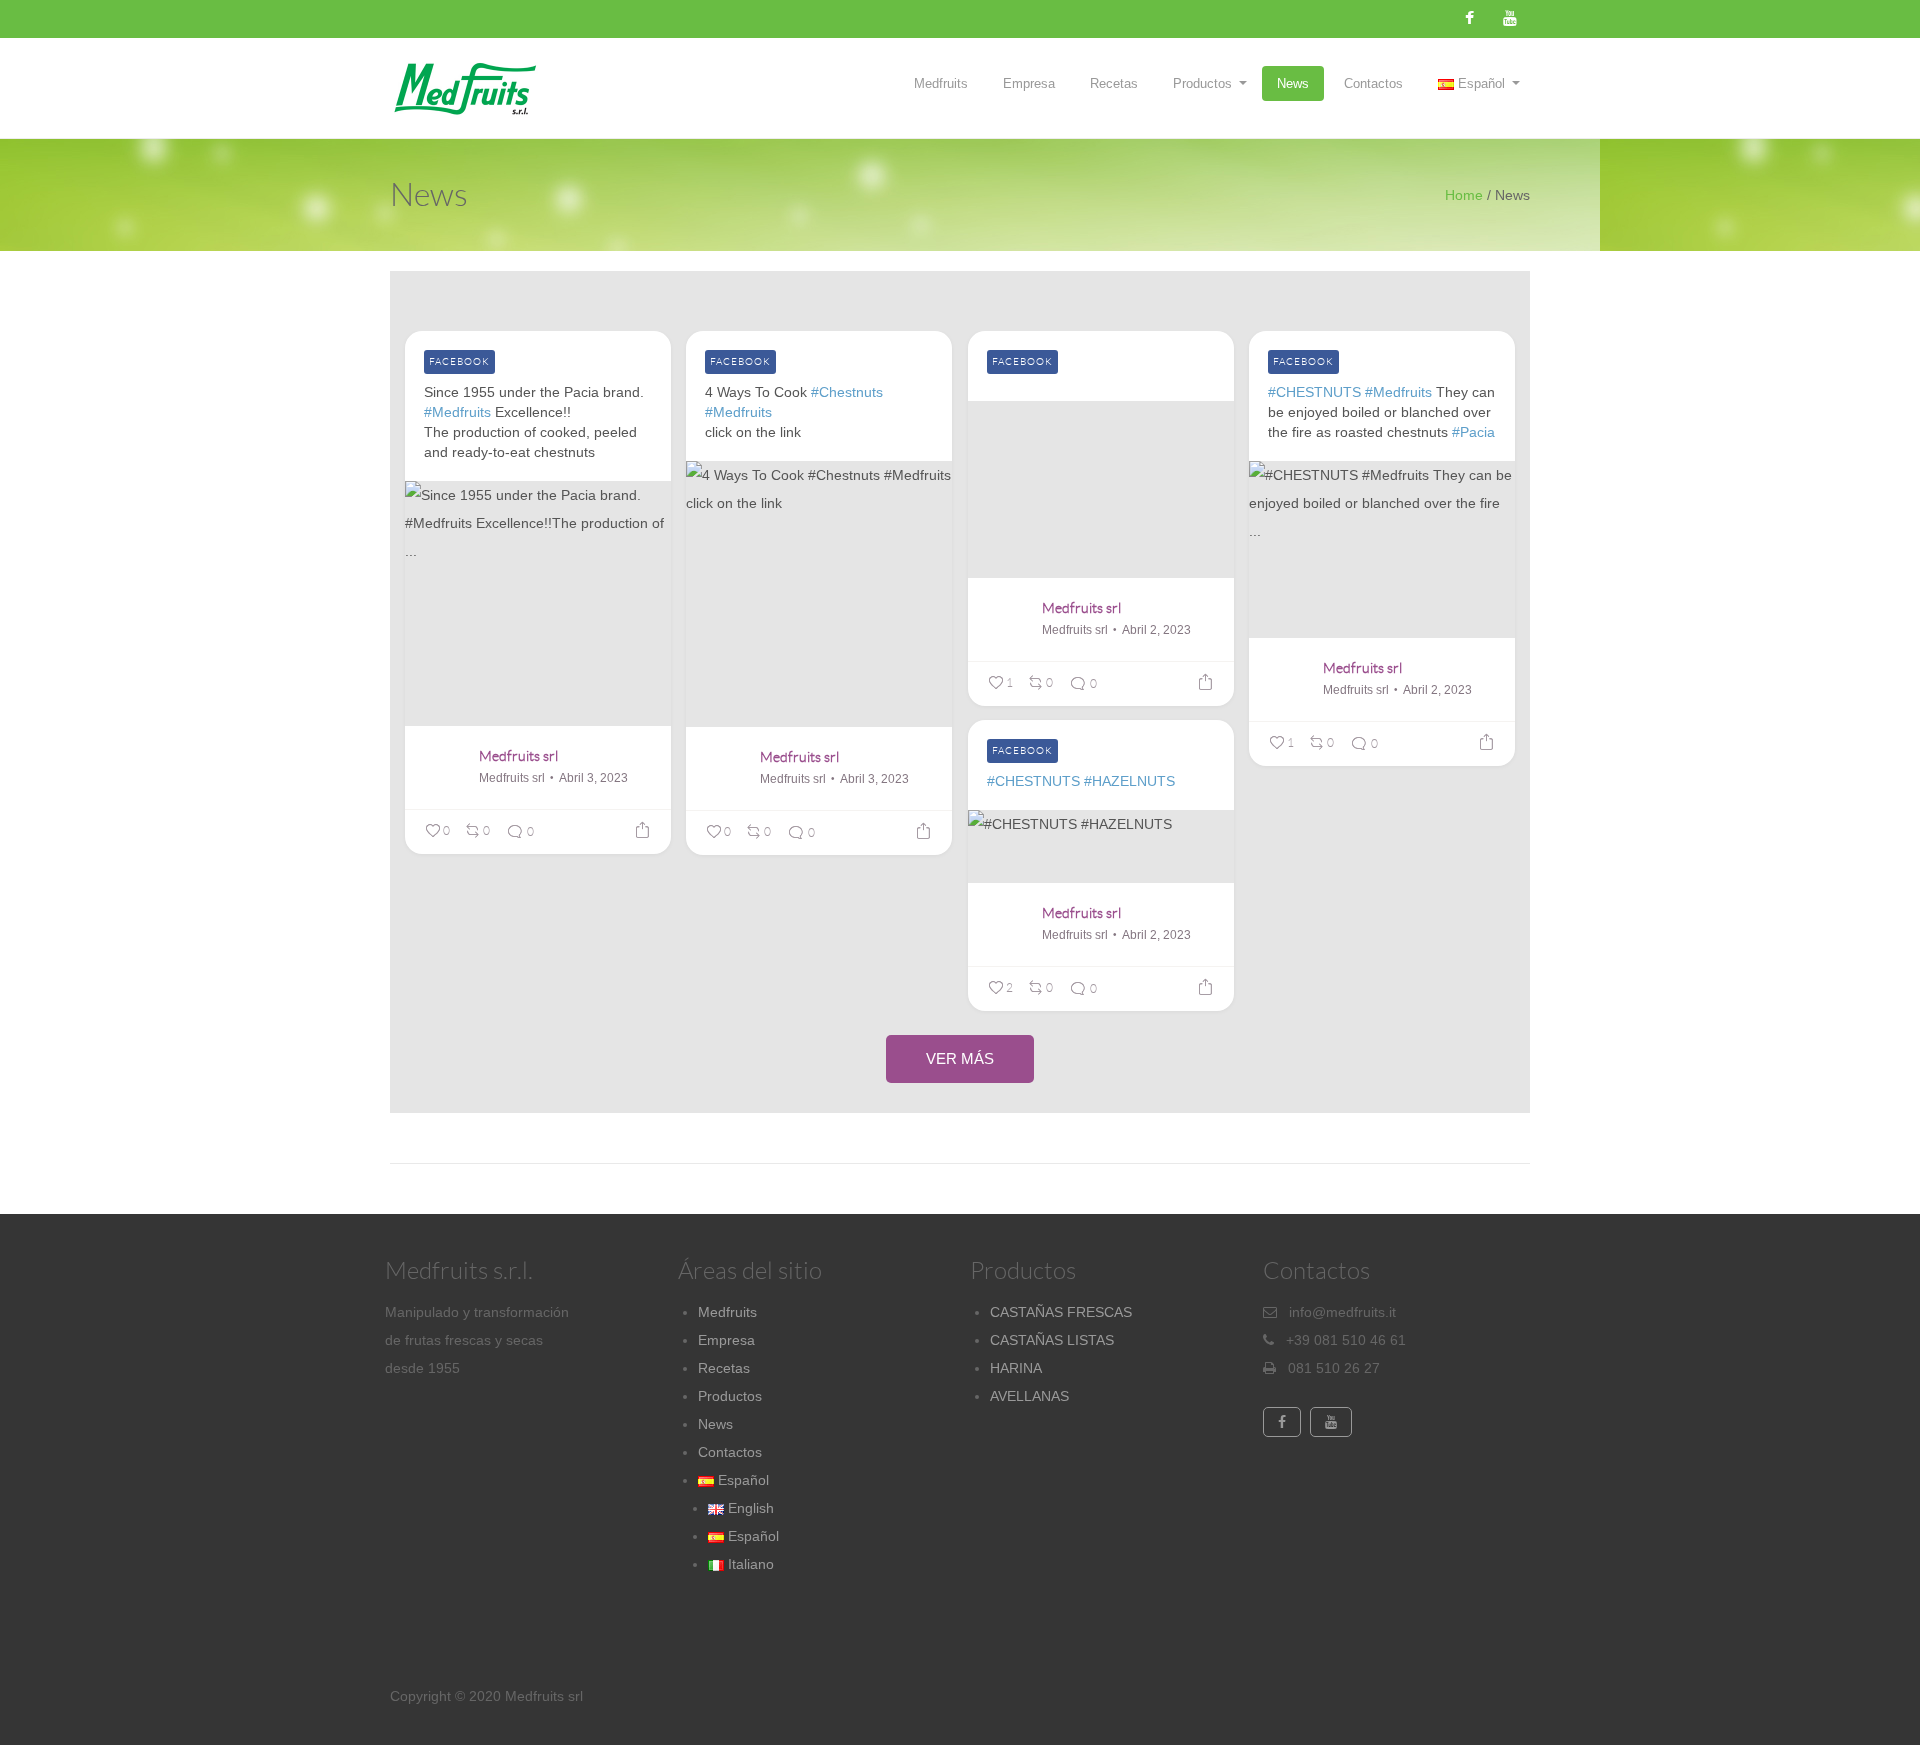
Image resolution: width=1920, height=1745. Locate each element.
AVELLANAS (1029, 1396)
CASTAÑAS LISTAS (1052, 1340)
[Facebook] (1469, 19)
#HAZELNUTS (1129, 781)
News (1293, 83)
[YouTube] (1510, 19)
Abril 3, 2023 (593, 778)
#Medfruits (457, 412)
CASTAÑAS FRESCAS (1061, 1312)
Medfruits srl (518, 756)
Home (1464, 195)
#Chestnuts (847, 392)
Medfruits (941, 83)
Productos (1202, 83)
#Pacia (1473, 432)
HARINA (1016, 1368)
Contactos (1373, 83)
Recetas (1114, 83)
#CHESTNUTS (1314, 392)
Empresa (1029, 83)
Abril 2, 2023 (1156, 630)
